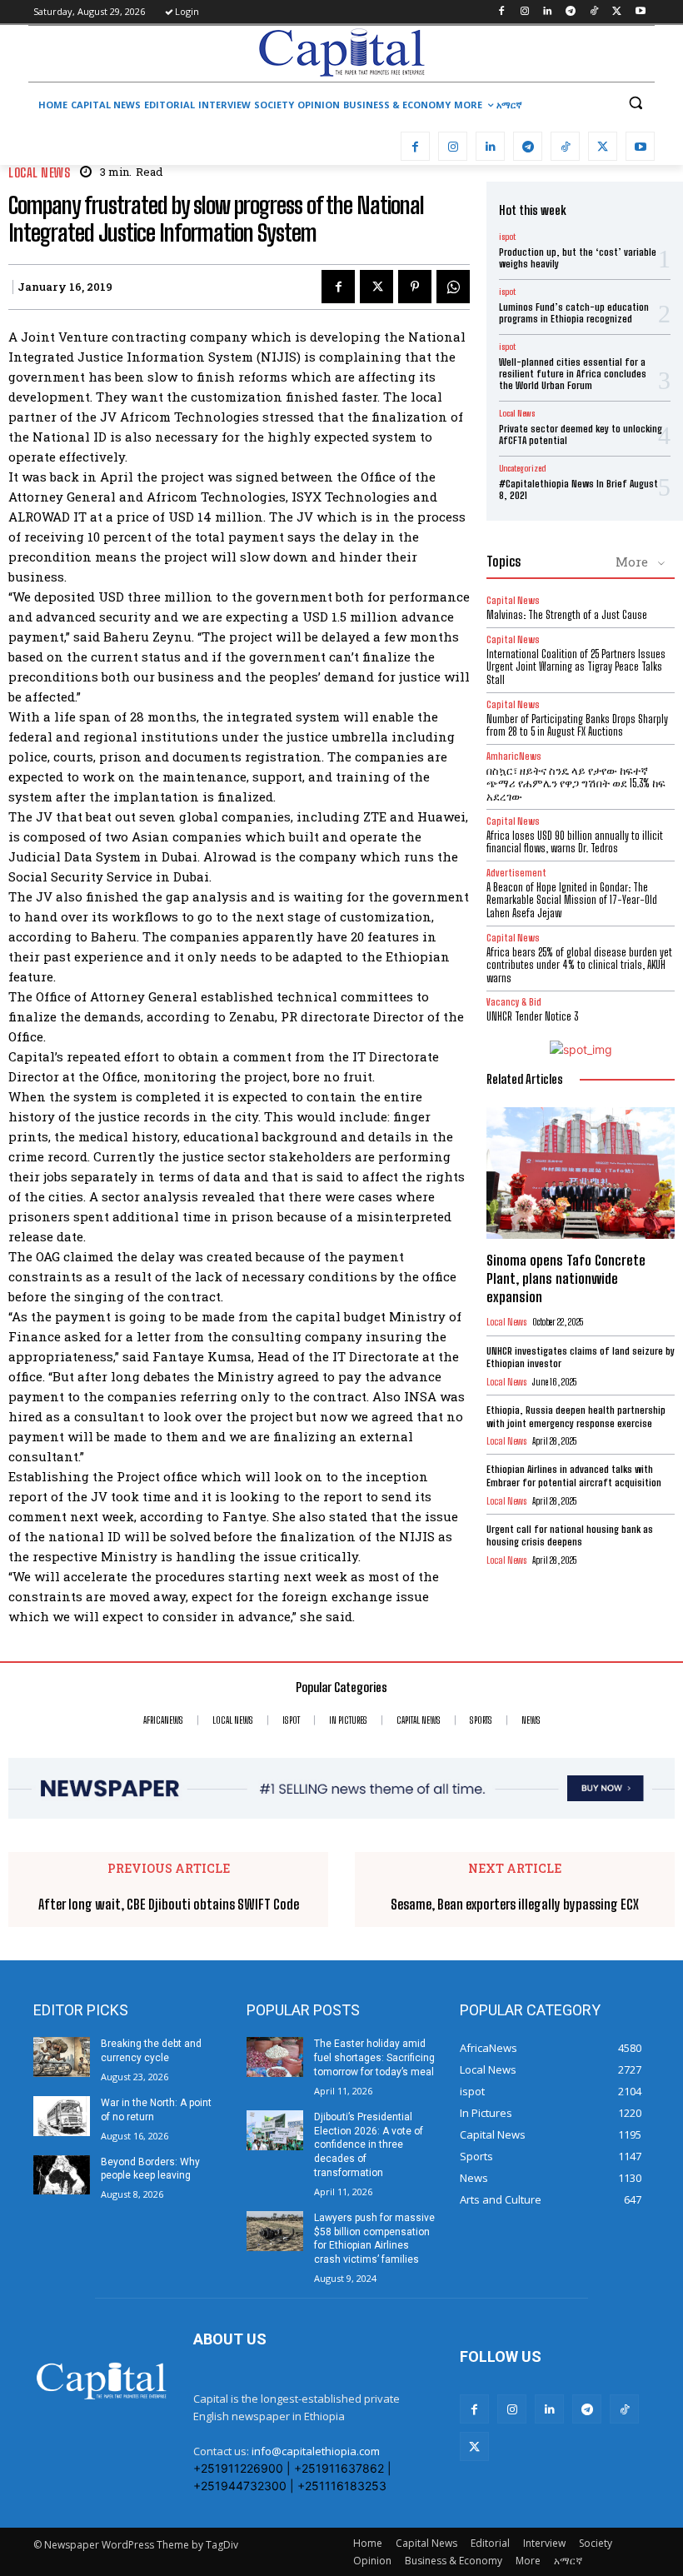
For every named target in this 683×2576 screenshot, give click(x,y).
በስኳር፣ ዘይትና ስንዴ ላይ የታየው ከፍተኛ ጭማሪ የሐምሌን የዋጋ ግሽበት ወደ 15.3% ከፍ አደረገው (576, 784)
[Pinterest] (415, 287)
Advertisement (516, 873)
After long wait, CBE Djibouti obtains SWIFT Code (169, 1904)
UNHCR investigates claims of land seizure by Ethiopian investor (581, 1358)
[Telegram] (571, 12)
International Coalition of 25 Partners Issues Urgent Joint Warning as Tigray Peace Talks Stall (576, 667)
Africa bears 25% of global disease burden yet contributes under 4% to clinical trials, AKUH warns (579, 965)
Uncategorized (522, 468)
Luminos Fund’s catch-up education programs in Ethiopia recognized (574, 313)
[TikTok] (594, 12)
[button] (635, 103)
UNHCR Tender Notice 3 (532, 1016)
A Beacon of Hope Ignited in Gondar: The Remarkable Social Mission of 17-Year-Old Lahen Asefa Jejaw (572, 900)
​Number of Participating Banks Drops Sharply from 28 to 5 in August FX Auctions (577, 726)
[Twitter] (617, 12)
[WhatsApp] (453, 287)
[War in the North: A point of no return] (62, 2116)
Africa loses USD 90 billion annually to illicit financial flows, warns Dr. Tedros (575, 842)
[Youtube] (640, 12)
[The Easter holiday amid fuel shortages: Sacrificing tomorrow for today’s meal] (275, 2057)
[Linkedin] (548, 12)
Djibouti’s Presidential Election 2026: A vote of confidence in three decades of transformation (369, 2145)
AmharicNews (514, 756)
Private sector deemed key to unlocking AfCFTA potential (581, 434)
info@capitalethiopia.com (316, 2451)
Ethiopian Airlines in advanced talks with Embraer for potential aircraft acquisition (574, 1476)
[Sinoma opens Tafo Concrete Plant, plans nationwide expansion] (581, 1173)
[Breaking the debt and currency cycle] (62, 2057)
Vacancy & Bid (514, 1002)
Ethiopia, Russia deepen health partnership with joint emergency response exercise (576, 1417)
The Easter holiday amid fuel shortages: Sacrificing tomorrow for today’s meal (374, 2058)
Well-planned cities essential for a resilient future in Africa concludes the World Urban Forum (573, 374)
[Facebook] (501, 12)
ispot (507, 237)
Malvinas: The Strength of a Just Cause (567, 615)
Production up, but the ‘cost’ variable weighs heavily (578, 258)
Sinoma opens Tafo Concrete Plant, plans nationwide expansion (566, 1278)
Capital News (513, 600)
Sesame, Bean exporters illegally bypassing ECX (515, 1904)
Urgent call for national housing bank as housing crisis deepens (570, 1536)
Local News (39, 173)
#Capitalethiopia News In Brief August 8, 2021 (578, 489)
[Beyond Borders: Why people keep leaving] (62, 2175)
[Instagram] (524, 12)
